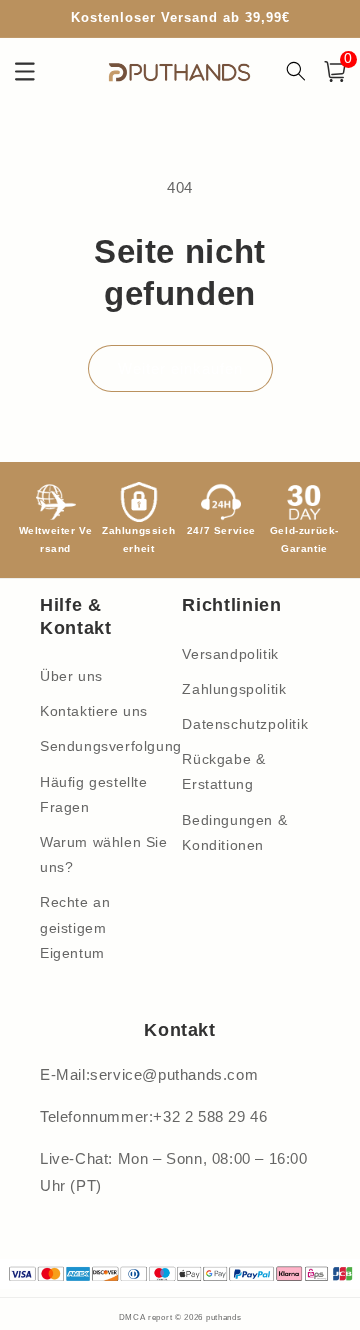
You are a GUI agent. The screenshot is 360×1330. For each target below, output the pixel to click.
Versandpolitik (230, 654)
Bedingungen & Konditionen (234, 832)
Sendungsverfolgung (107, 746)
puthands (224, 1317)
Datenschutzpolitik (245, 724)
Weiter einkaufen (180, 368)
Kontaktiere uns (94, 711)
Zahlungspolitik (234, 689)
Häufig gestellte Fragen (94, 794)
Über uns (71, 676)
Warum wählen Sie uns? (104, 854)
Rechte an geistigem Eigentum (75, 927)
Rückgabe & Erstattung (223, 771)
